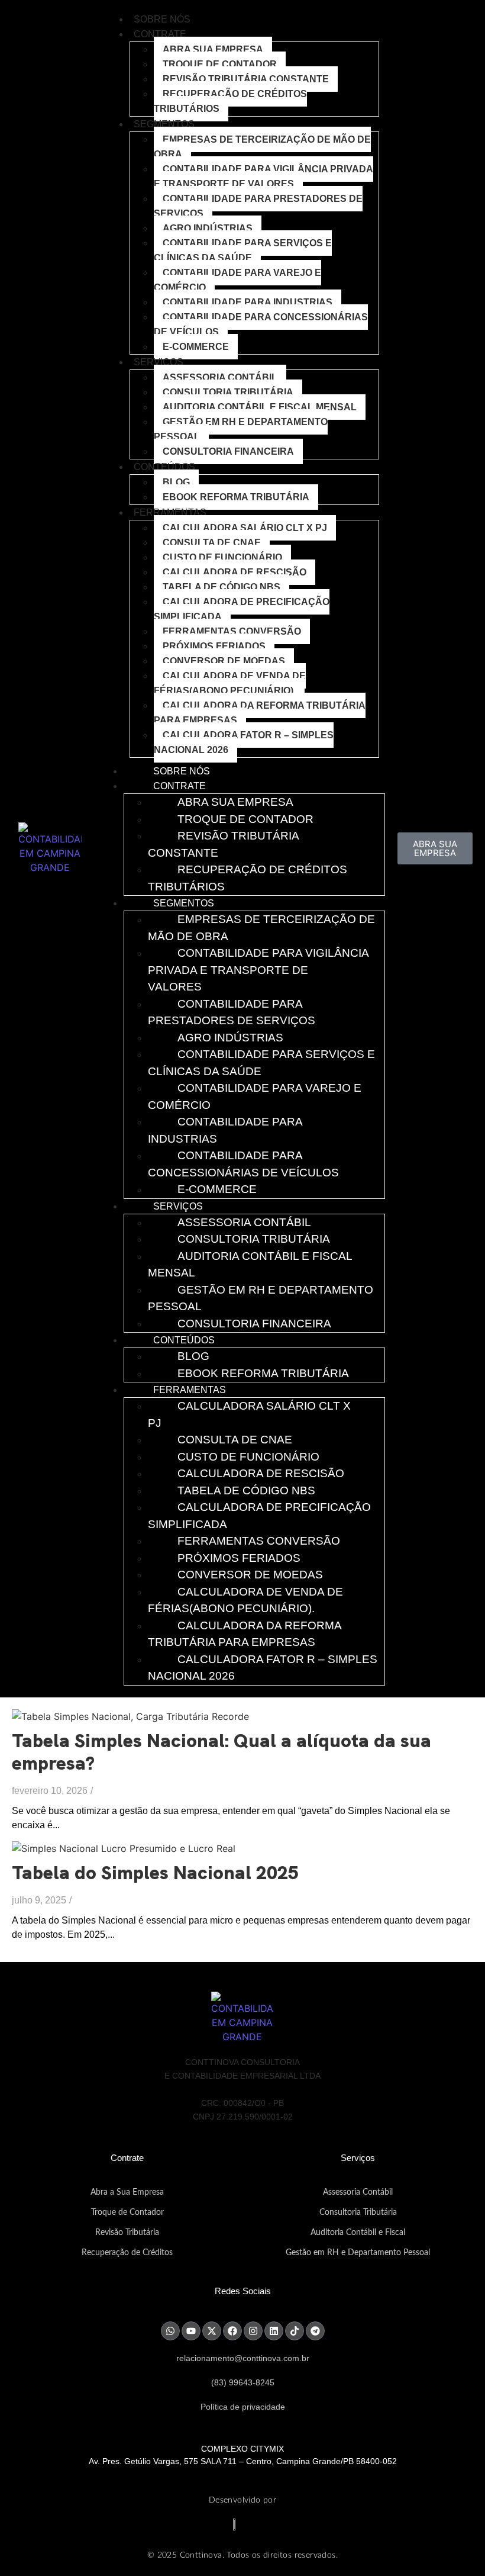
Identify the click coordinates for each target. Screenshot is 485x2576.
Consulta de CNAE (212, 543)
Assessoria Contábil (220, 377)
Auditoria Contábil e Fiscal (358, 2233)
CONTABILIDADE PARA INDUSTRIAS (248, 302)
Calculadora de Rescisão (235, 572)
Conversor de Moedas (224, 661)
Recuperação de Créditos (127, 2253)
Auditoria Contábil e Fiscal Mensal (260, 407)
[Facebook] (232, 2331)
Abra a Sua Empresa (127, 2192)
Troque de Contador (127, 2212)
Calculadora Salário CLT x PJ (245, 528)
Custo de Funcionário (222, 557)
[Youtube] (191, 2331)
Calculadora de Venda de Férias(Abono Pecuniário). (230, 683)
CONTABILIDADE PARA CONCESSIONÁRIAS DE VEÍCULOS (261, 324)
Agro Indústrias (208, 228)
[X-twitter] (212, 2331)
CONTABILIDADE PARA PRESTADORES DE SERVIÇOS (258, 206)
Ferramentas (170, 512)
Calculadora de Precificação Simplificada (242, 609)
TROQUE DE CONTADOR (220, 64)
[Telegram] (315, 2331)
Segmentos (164, 124)
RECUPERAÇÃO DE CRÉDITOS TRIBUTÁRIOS (230, 101)
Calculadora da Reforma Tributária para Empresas (260, 713)
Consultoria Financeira (228, 451)
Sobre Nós (162, 19)
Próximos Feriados (214, 646)
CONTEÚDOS (164, 467)
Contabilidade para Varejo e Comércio (237, 280)
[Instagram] (253, 2331)
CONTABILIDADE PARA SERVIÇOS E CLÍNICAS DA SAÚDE (243, 250)
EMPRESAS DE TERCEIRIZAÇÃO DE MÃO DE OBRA (262, 147)
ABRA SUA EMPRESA (213, 49)
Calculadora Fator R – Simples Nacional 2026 (244, 742)
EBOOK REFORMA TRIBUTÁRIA (236, 497)
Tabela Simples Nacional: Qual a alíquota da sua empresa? (222, 1752)
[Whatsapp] (170, 2331)
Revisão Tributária (127, 2233)
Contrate (160, 34)
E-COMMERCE (196, 347)
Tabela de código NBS (222, 587)
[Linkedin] (274, 2331)
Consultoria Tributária (228, 392)
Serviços (159, 362)
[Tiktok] (295, 2331)
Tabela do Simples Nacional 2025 (155, 1873)
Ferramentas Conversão (232, 631)
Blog (176, 482)
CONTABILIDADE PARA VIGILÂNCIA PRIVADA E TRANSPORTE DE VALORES (263, 176)
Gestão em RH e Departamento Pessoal (241, 429)
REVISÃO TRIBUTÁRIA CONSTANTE (246, 79)
